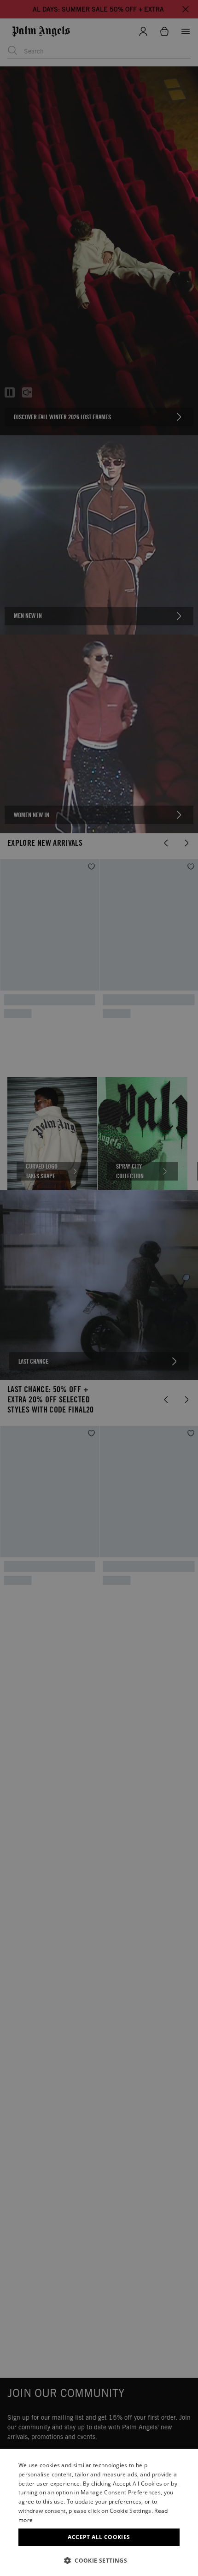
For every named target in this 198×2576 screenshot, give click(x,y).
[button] (99, 2561)
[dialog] (99, 2512)
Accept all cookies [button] (99, 2537)
